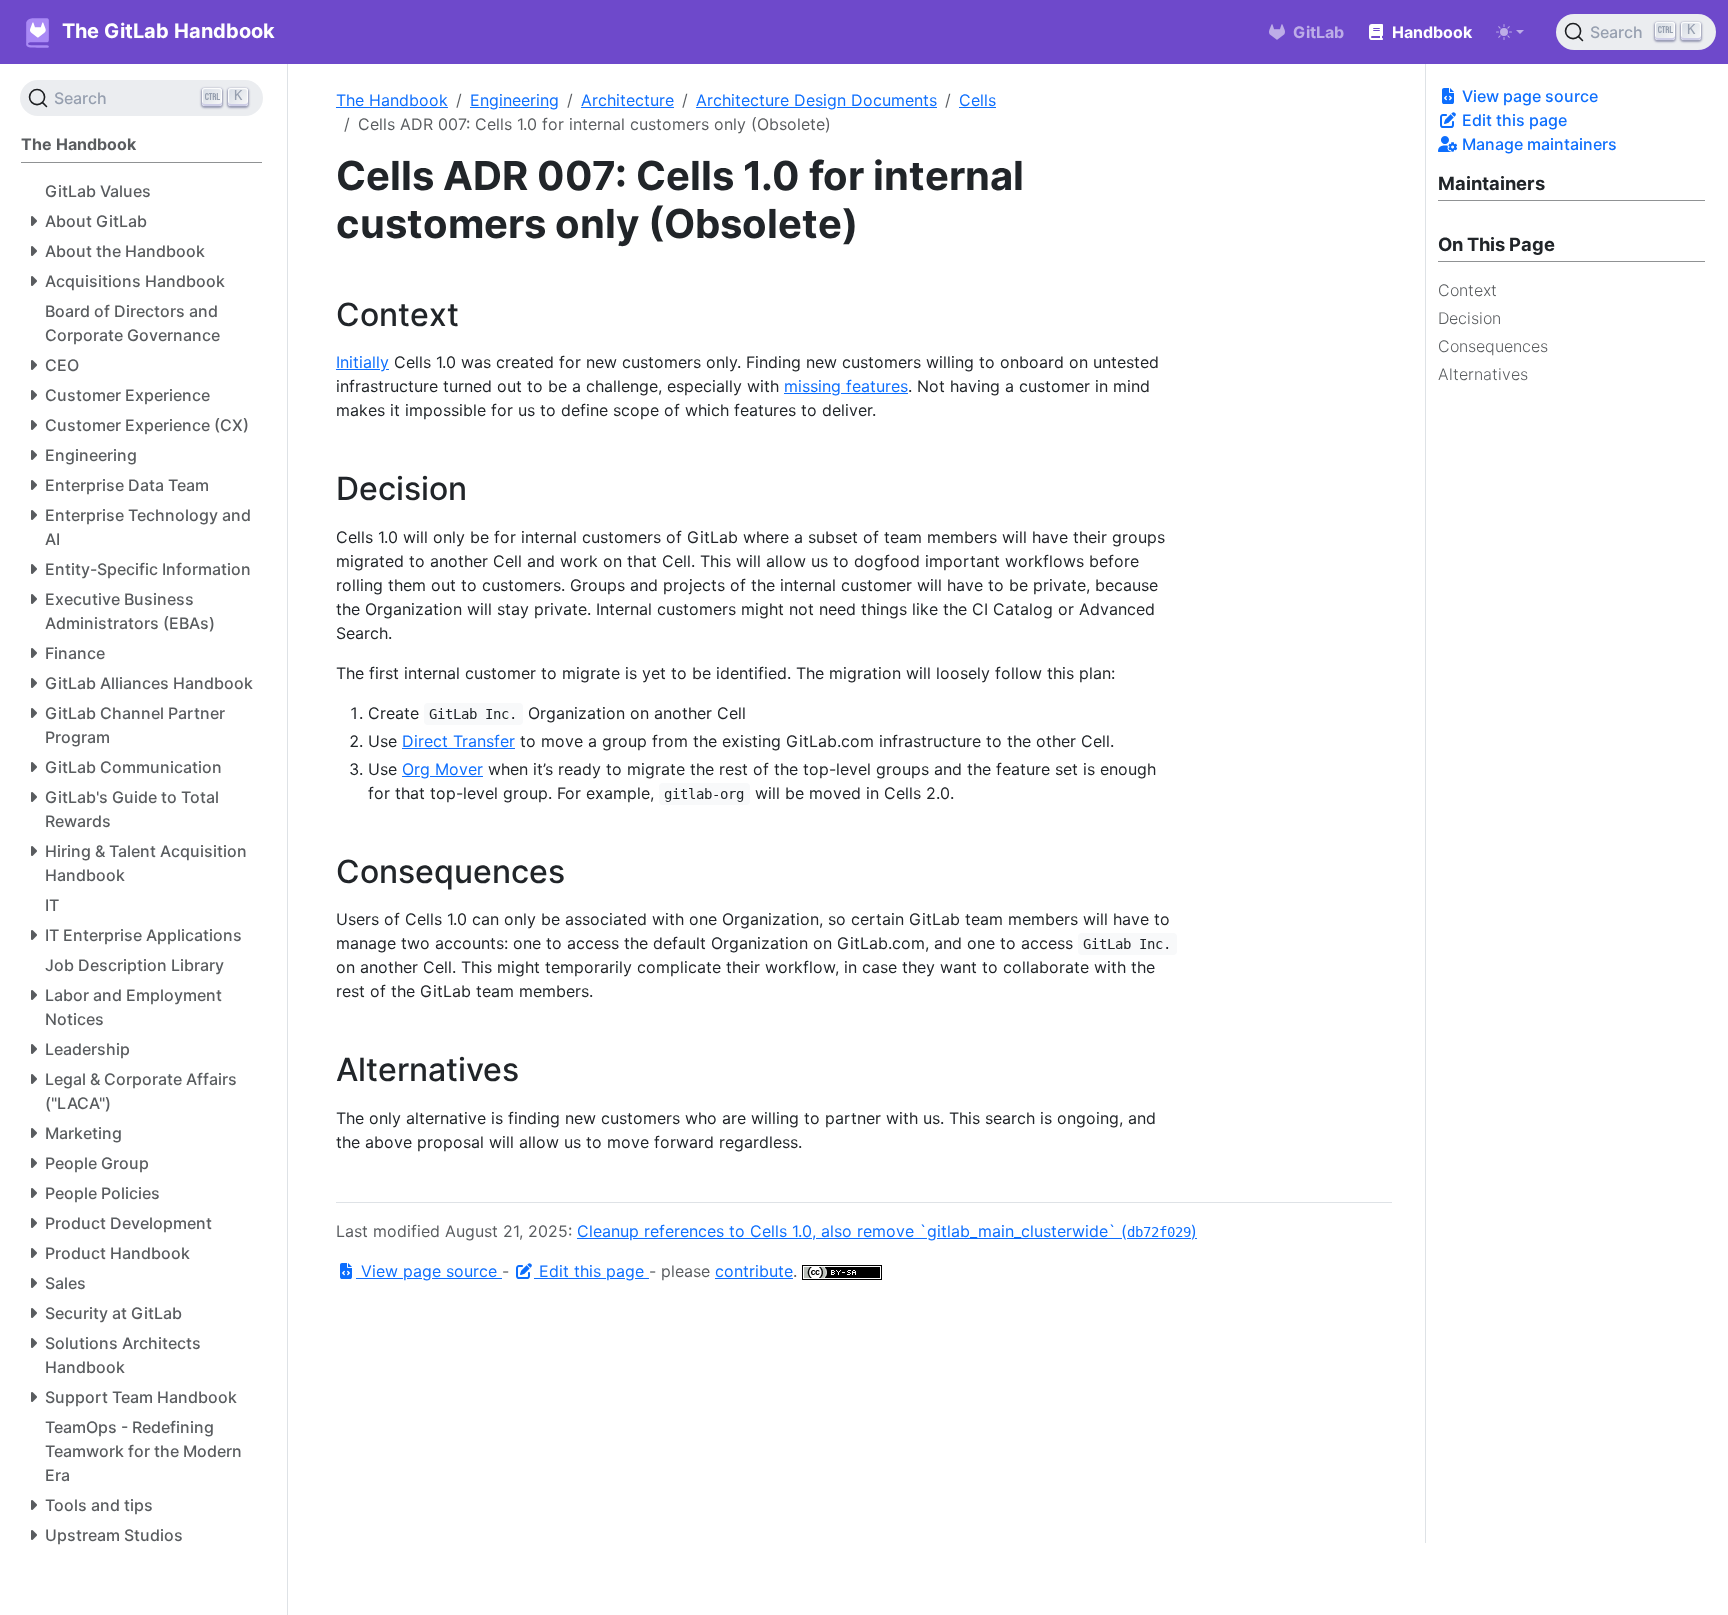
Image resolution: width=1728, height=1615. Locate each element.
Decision (1469, 318)
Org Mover (442, 769)
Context (1467, 290)
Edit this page (1512, 120)
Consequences (1493, 346)
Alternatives (1483, 374)
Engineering (514, 100)
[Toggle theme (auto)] (1510, 32)
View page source (1528, 96)
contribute (754, 1271)
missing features (846, 386)
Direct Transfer (458, 741)
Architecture (627, 100)
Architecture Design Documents (816, 100)
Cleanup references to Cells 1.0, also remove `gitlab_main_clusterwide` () (887, 1231)
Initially (362, 362)
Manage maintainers (1537, 144)
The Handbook (392, 100)
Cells (977, 100)
